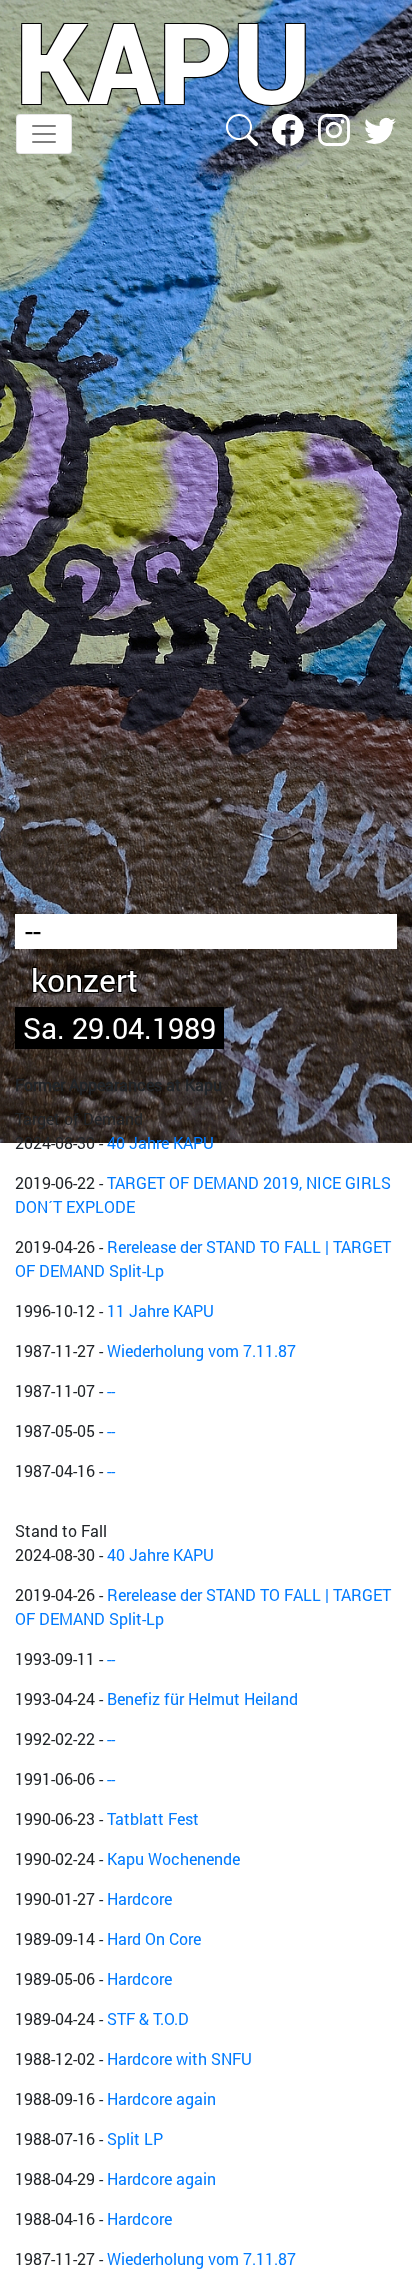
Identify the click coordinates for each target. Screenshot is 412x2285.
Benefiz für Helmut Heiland (202, 1698)
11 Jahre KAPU (160, 1310)
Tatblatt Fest (153, 1818)
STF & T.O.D (148, 2018)
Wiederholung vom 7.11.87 (201, 1350)
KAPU (163, 61)
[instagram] (336, 127)
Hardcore (139, 1898)
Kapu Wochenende (173, 1858)
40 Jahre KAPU (160, 1142)
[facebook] (290, 127)
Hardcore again (161, 2098)
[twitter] (380, 127)
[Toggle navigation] (44, 134)
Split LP (135, 2138)
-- (111, 1390)
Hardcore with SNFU (179, 2058)
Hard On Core (154, 1938)
